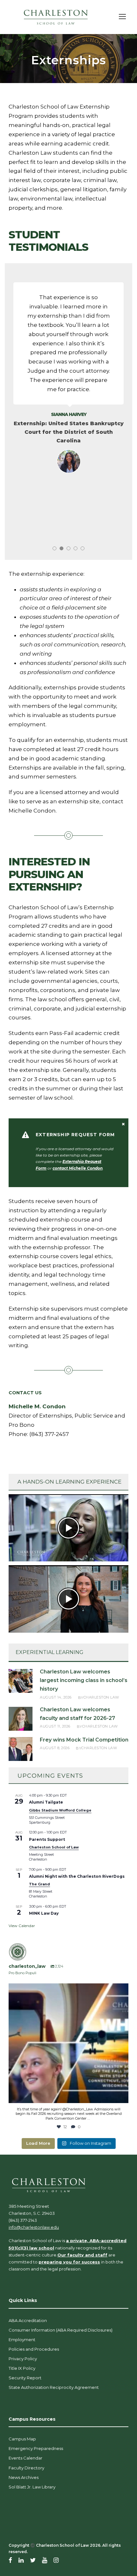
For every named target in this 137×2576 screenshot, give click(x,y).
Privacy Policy (23, 2359)
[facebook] (10, 2560)
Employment (22, 2340)
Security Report (25, 2378)
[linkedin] (21, 2560)
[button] (68, 1528)
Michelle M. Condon (37, 1406)
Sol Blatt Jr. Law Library (32, 2487)
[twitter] (33, 2560)
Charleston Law (101, 1697)
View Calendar (22, 1926)
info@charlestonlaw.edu (34, 2227)
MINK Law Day (44, 1913)
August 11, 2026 (55, 1726)
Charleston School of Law (54, 1847)
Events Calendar (25, 2458)
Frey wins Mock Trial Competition (84, 1740)
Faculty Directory (26, 2468)
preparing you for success (69, 2262)
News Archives (24, 2477)
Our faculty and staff (82, 2255)
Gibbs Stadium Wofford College (60, 1810)
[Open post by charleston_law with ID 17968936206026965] (68, 2043)
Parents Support (47, 1839)
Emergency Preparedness (36, 2448)
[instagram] (56, 2560)
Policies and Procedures (34, 2349)
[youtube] (45, 2560)
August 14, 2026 (56, 1697)
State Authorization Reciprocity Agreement (54, 2387)
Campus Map (22, 2439)
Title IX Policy (22, 2368)
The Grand (40, 1884)
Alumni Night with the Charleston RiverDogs (77, 1876)
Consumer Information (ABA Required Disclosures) (61, 2330)
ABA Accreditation (28, 2320)
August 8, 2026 (55, 1748)
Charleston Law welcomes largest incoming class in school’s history (84, 1680)
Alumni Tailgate (46, 1802)
